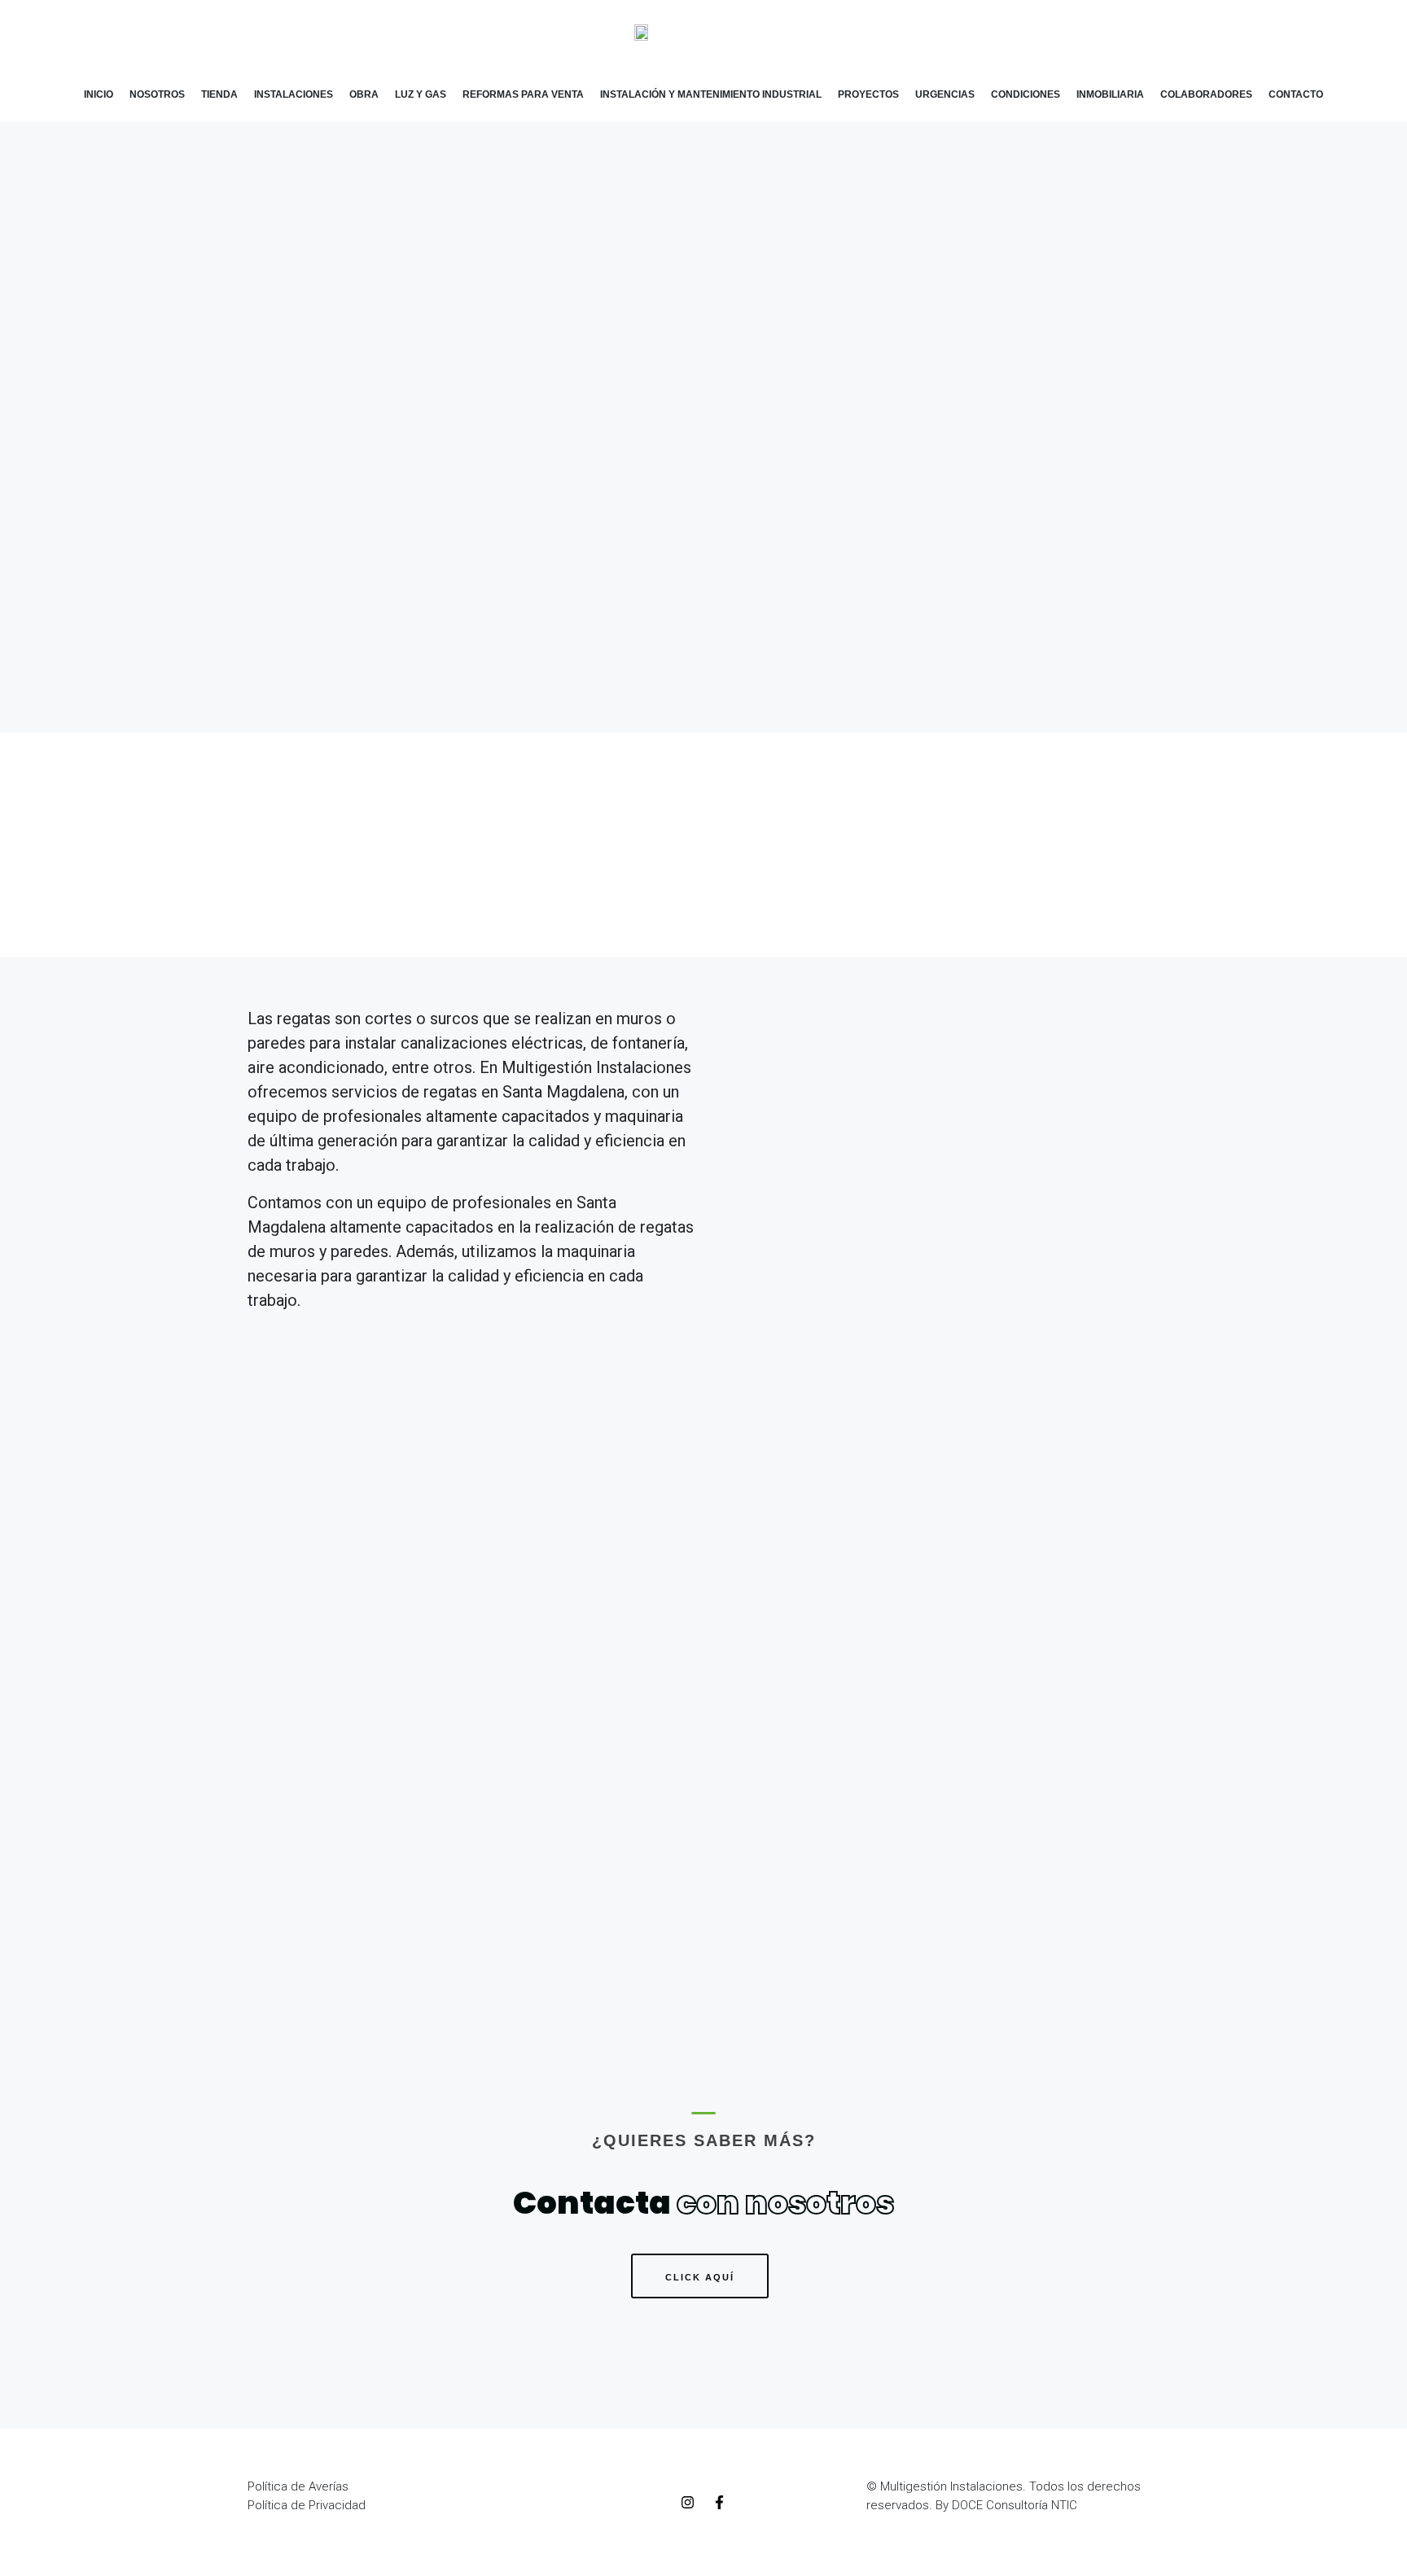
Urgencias (945, 94)
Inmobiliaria (1110, 94)
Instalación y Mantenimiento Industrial (711, 94)
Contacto (1296, 94)
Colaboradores (1206, 94)
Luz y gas (421, 94)
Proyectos (868, 94)
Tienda (219, 94)
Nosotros (157, 94)
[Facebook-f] (719, 2503)
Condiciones (1026, 94)
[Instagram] (687, 2503)
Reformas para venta (523, 94)
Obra (364, 94)
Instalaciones (294, 94)
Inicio (99, 94)
